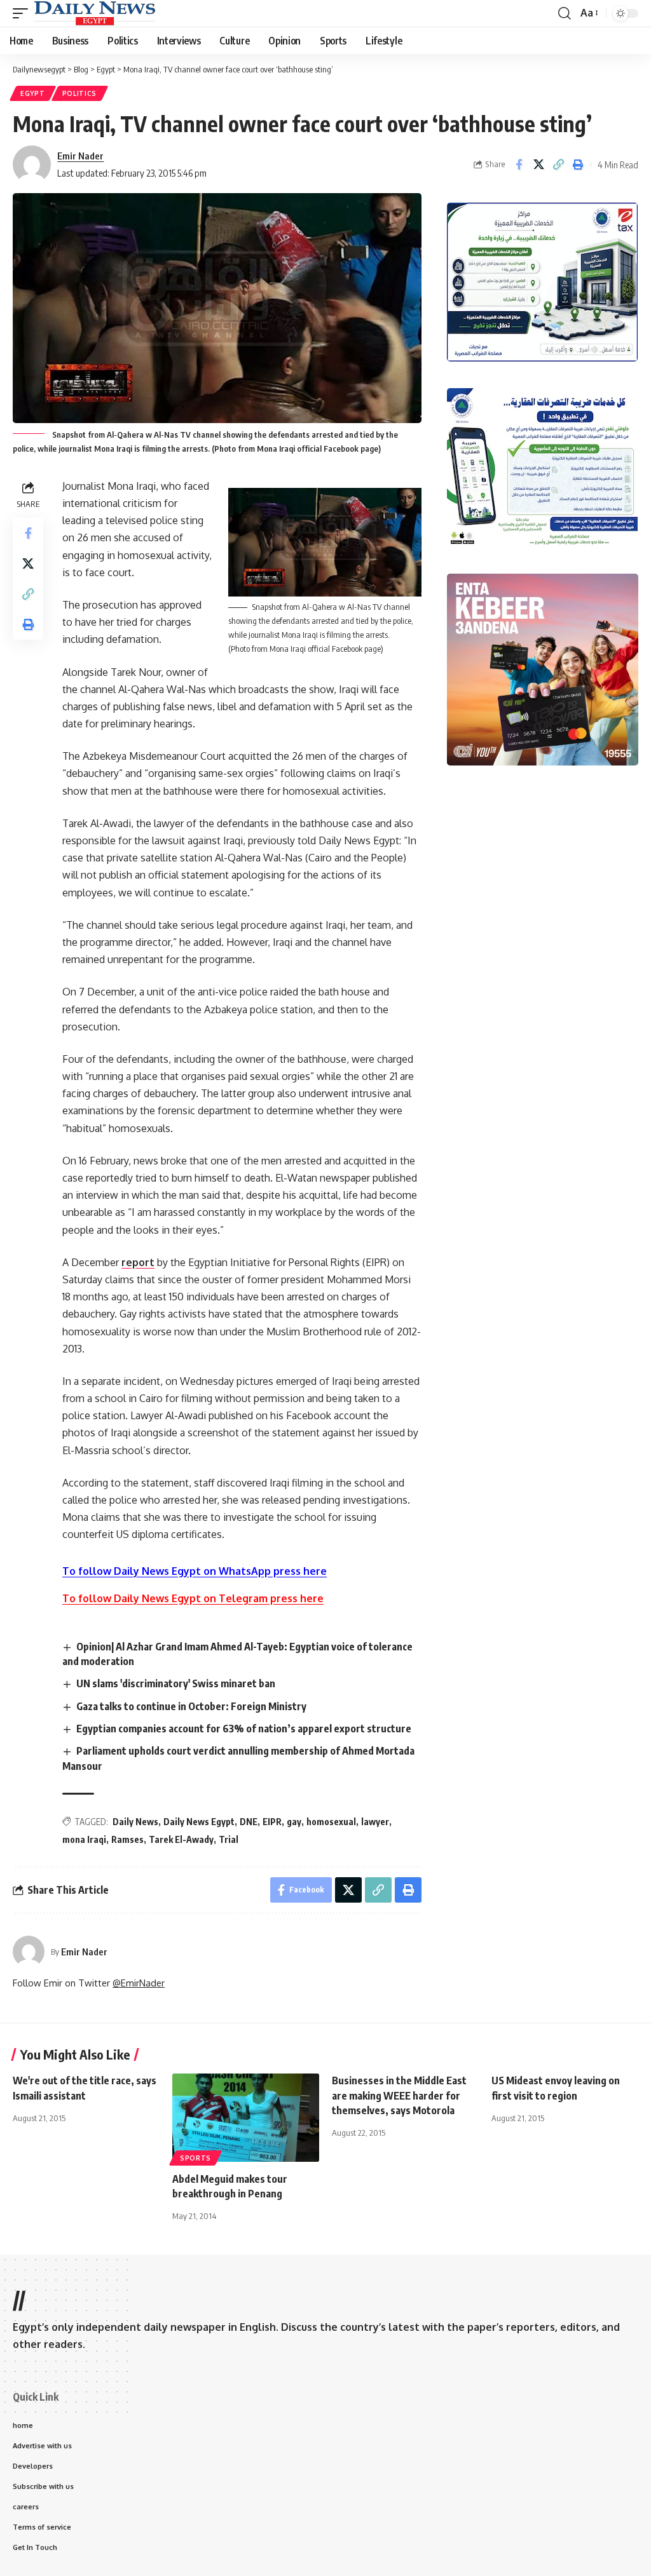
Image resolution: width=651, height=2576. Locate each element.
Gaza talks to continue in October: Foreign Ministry (191, 1706)
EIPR (272, 1822)
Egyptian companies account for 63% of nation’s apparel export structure (244, 1729)
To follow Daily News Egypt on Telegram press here (193, 1598)
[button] (24, 13)
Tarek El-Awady (181, 1839)
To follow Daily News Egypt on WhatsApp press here (195, 1571)
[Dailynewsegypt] (95, 13)
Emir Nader (80, 156)
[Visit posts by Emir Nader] (29, 1952)
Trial (229, 1839)
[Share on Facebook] (519, 165)
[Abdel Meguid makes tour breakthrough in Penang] (246, 2118)
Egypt (33, 93)
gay (294, 1822)
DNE (249, 1822)
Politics (80, 93)
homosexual (331, 1822)
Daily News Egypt (199, 1822)
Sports (195, 2158)
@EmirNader (139, 1983)
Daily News (135, 1822)
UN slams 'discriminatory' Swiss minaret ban (176, 1683)
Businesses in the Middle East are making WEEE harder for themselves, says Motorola (399, 2095)
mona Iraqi (84, 1839)
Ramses (127, 1839)
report (138, 1262)
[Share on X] (538, 165)
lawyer (375, 1822)
